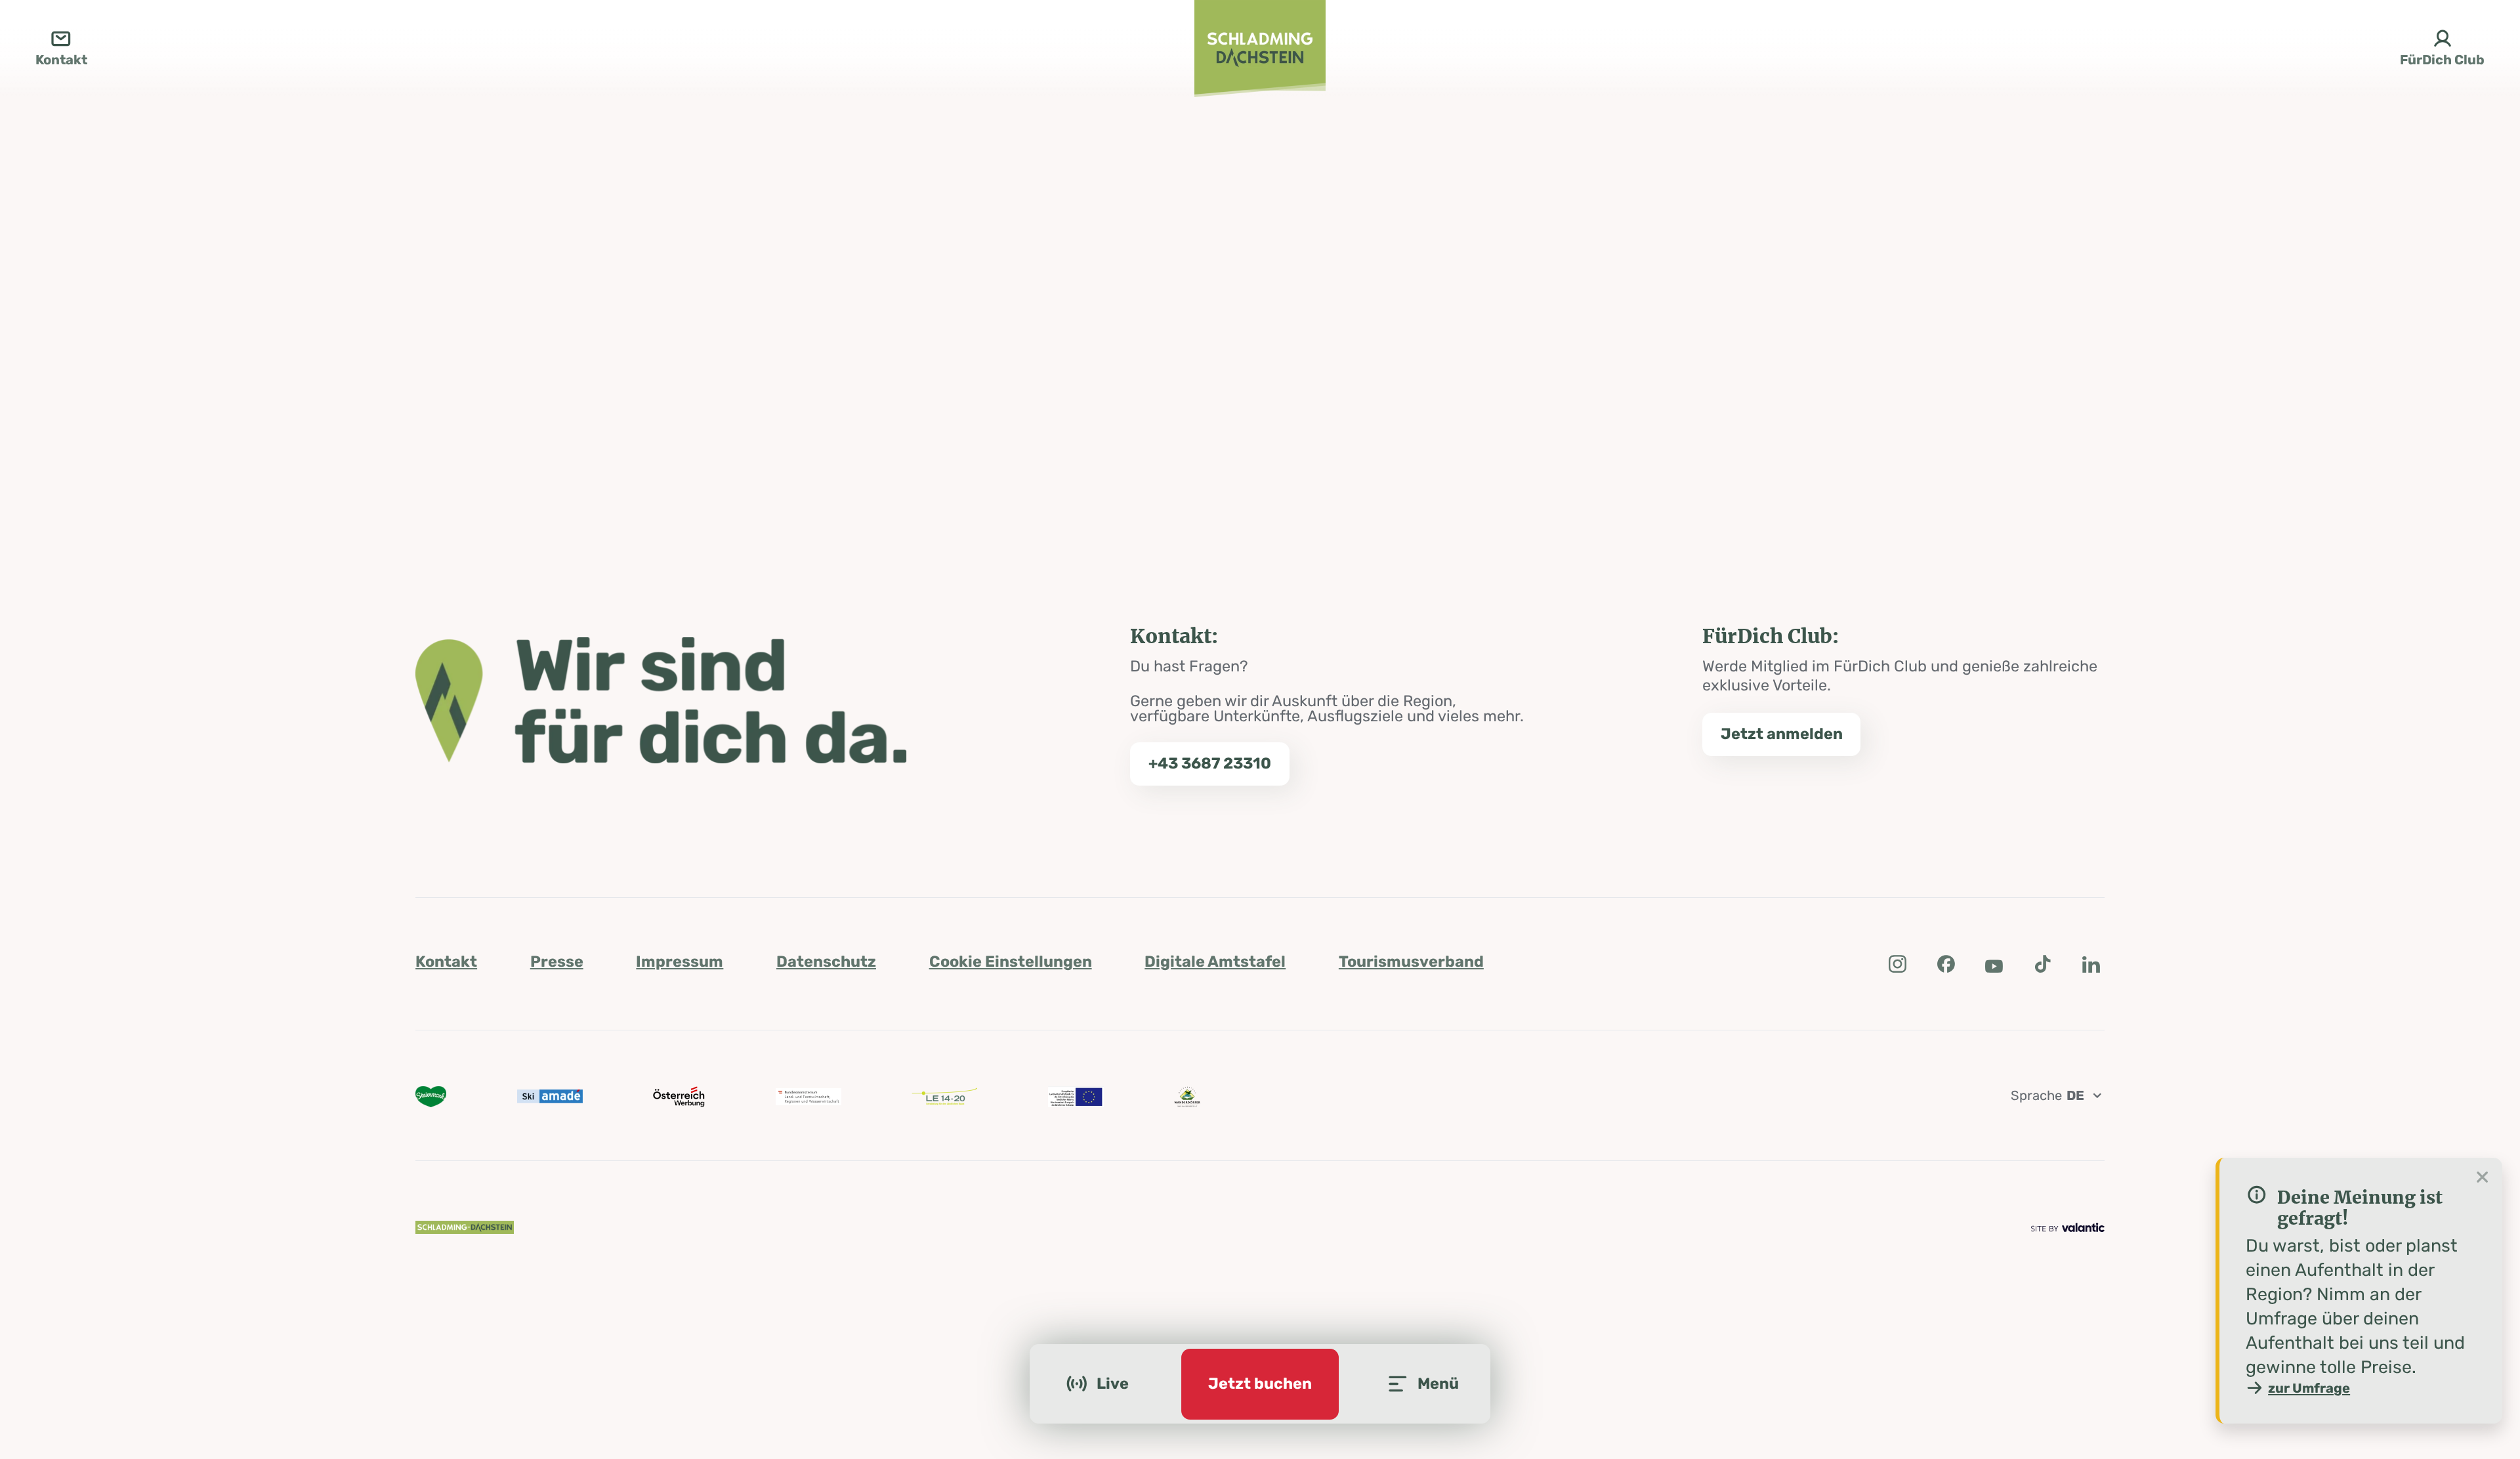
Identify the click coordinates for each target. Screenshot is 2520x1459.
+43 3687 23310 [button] (1210, 763)
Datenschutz (826, 962)
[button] (1897, 964)
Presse (557, 962)
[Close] (2483, 1178)
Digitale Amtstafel (1215, 962)
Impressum (680, 962)
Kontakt (446, 962)
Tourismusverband (1411, 962)
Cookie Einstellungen (1011, 962)
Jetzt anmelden (1782, 734)
